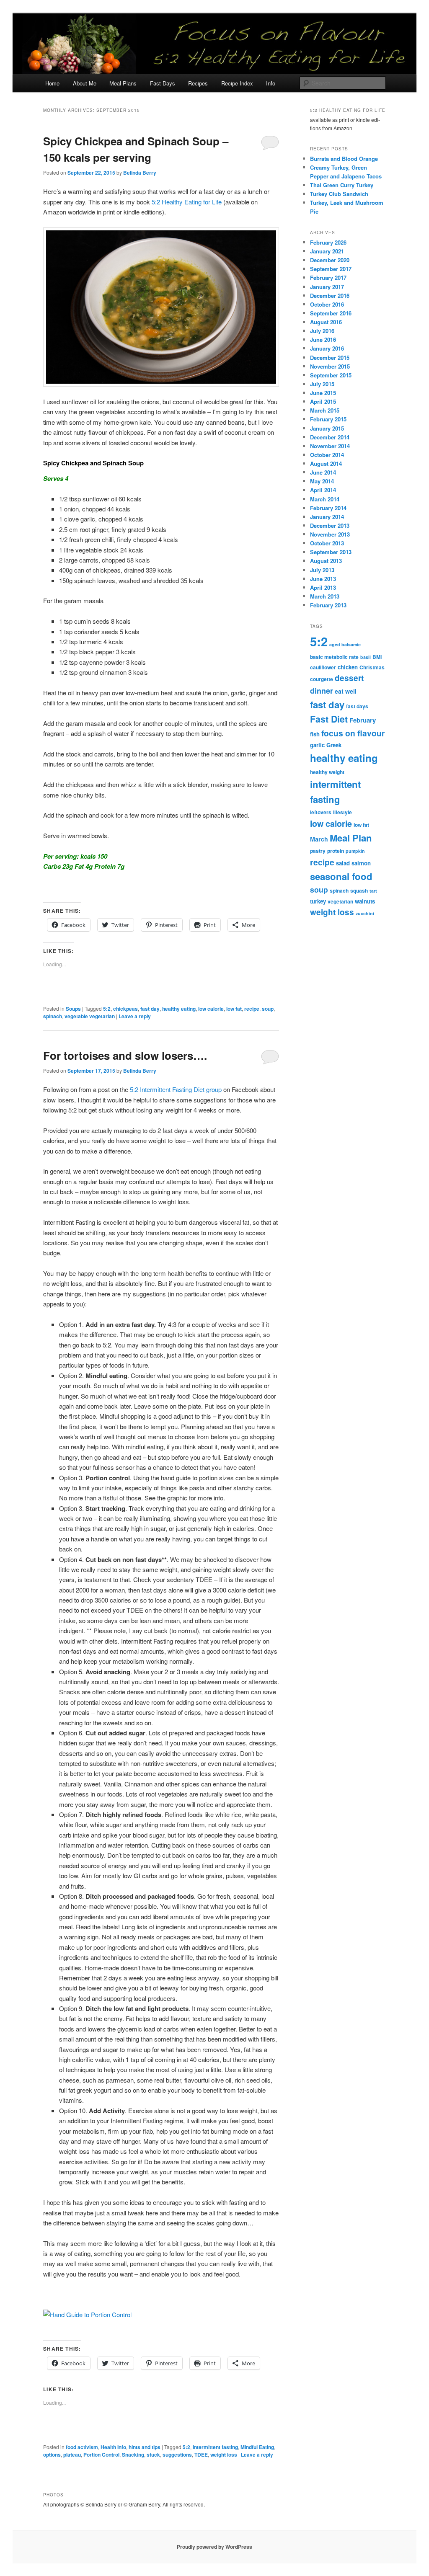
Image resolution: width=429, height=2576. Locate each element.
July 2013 (322, 570)
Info (271, 83)
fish (315, 734)
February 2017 (328, 277)
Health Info (113, 2447)
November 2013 (330, 534)
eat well (346, 691)
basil (366, 657)
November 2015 (330, 366)
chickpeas (125, 1009)
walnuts (365, 901)
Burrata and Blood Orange (344, 159)
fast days (357, 706)
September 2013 (331, 552)
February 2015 (328, 419)
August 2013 (326, 561)
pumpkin (355, 851)
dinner (322, 691)
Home (52, 83)
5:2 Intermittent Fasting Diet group (176, 1089)
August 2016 (326, 322)
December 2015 (330, 357)
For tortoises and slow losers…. (125, 1055)
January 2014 (327, 517)
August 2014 (326, 463)
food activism (82, 2447)
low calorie (211, 1009)
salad (343, 863)
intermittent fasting (215, 2447)
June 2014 (323, 472)
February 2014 (328, 508)
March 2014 (325, 499)
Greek (334, 745)
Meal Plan (351, 838)
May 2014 (322, 481)
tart (373, 891)
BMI (377, 657)
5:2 (107, 1009)
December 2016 (330, 296)
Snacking (133, 2455)
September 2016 (331, 313)
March (319, 839)
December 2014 (330, 437)
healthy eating (179, 1009)
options (52, 2455)
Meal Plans (123, 83)
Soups (73, 1009)
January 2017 (327, 287)
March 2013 (325, 596)
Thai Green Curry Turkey (342, 185)
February (363, 720)
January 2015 (327, 428)
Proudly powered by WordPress (214, 2547)
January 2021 (327, 251)
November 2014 (330, 446)
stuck (153, 2455)
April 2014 (323, 490)
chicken (348, 667)
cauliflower (323, 667)
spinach (53, 1016)
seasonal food (341, 876)
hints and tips (145, 2447)
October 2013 (327, 543)
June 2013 (323, 579)
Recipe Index (237, 83)
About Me (85, 83)
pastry (318, 851)
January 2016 (327, 348)
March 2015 (325, 410)
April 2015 (323, 401)
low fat (234, 1009)
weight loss (224, 2455)
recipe (252, 1009)
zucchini (365, 913)
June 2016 (323, 339)
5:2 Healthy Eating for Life (187, 202)
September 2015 (331, 375)
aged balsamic (345, 644)
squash (359, 891)
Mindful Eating (257, 2447)
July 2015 (322, 384)
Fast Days (163, 83)
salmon (361, 863)
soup (268, 1009)
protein (336, 851)
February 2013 (328, 605)
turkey (318, 901)
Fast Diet (329, 719)
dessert (349, 678)
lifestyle (342, 812)
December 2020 (330, 260)
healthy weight (327, 772)
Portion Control (101, 2455)
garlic (317, 745)
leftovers (321, 812)
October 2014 (327, 455)
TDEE (201, 2455)
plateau (72, 2455)
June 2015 (323, 393)
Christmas (372, 667)
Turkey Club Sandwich (339, 194)
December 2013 (330, 525)
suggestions (177, 2455)
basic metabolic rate (334, 657)
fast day (150, 1009)
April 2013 (323, 587)
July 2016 (322, 331)
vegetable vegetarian (90, 1016)
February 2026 (328, 242)
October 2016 (327, 304)
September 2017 (331, 269)
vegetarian (340, 901)
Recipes (198, 83)
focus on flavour (353, 733)
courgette (322, 679)
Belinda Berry (140, 173)
